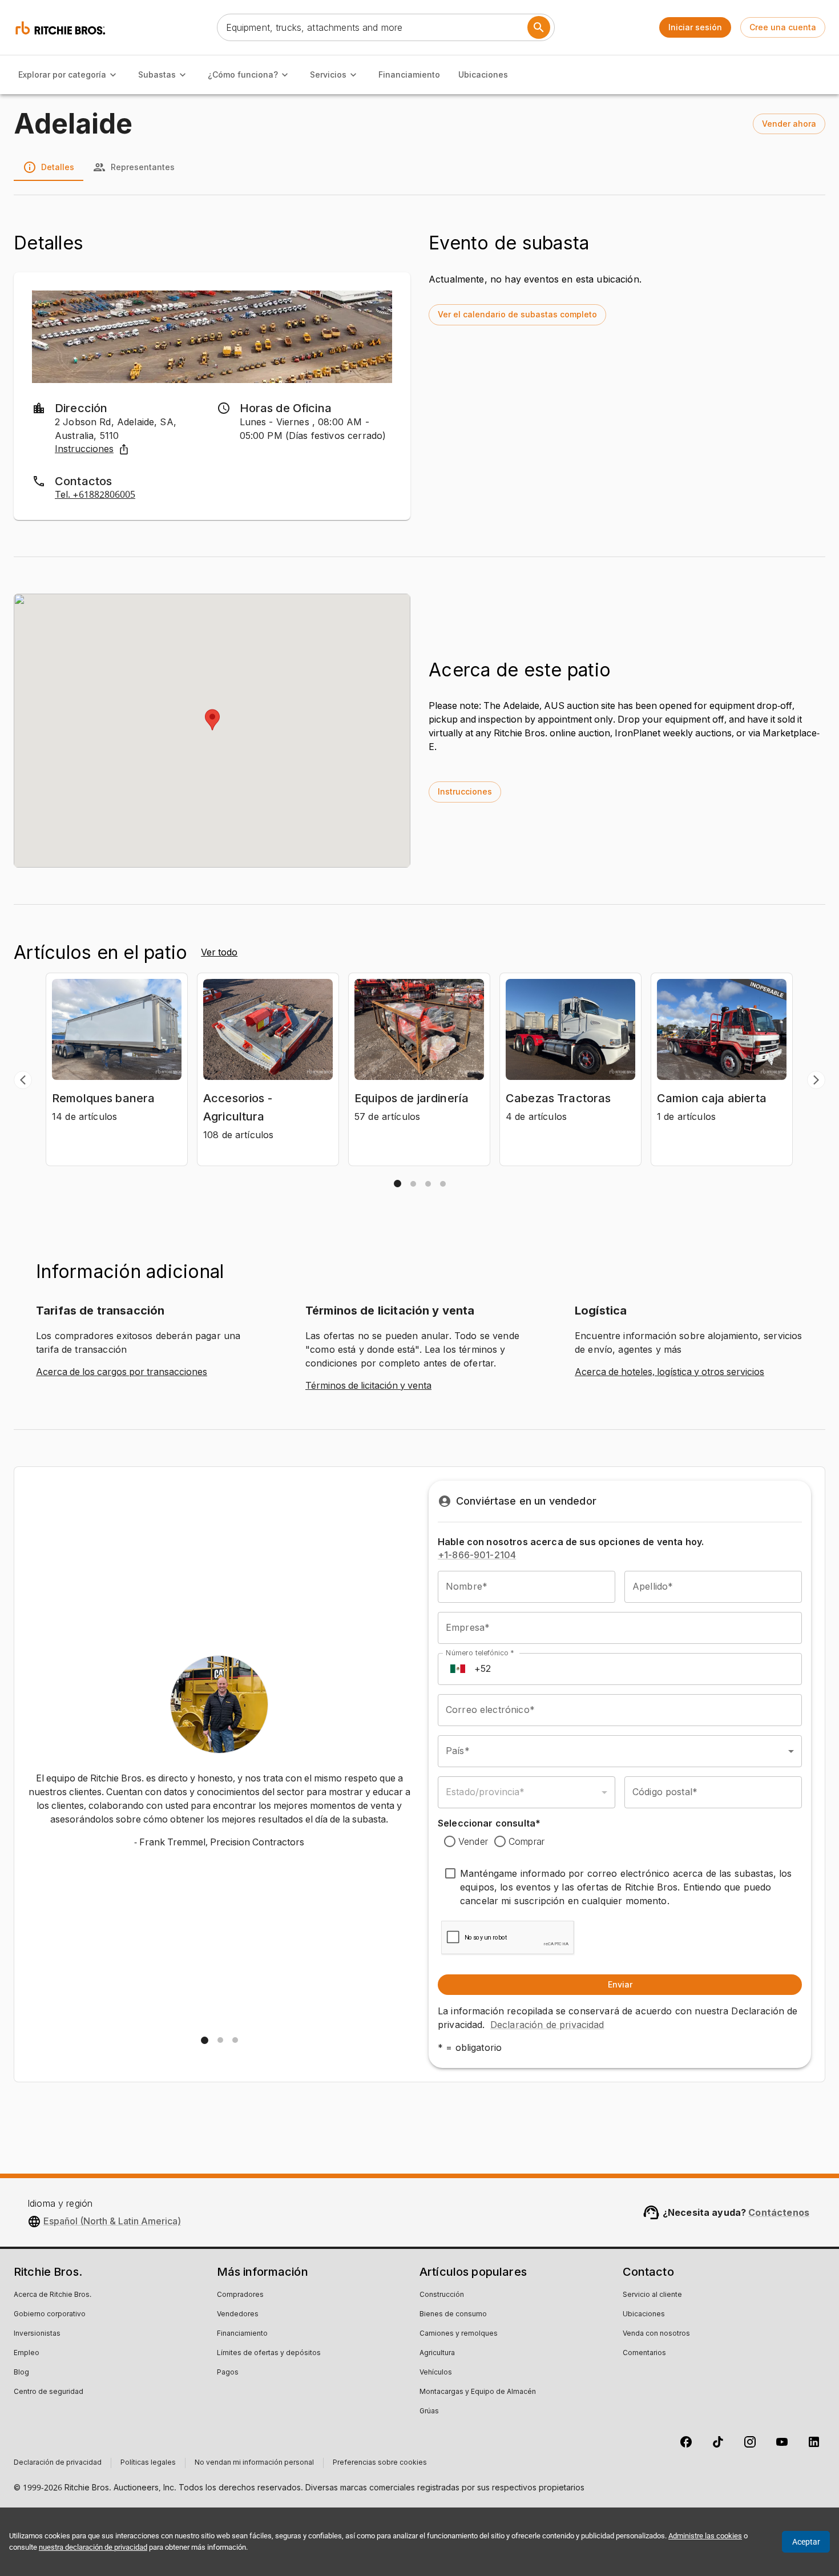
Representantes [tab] (143, 167)
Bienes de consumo (453, 2315)
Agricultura (437, 2353)
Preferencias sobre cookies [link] (380, 2463)
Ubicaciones (483, 74)
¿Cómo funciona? (243, 74)
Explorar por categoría (62, 74)
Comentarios (644, 2353)
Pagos (228, 2373)
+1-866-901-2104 (477, 1555)
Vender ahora (789, 124)
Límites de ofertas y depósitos (269, 2353)
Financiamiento (409, 74)
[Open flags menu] (458, 1669)
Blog (21, 2373)
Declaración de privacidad (547, 2025)
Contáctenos (779, 2212)
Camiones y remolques (459, 2334)
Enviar (620, 1984)
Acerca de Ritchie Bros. (53, 2295)
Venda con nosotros (656, 2334)
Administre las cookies (705, 2536)
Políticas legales (148, 2463)
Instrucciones (84, 449)
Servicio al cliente (652, 2295)
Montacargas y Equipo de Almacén (478, 2392)
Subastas (157, 74)
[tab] (398, 1184)
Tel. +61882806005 (95, 495)
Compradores (240, 2295)
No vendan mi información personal (254, 2463)
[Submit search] (539, 27)
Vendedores (238, 2315)
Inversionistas (37, 2334)
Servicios (328, 74)
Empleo (27, 2353)
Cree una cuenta (783, 27)
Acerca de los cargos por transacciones (122, 1372)
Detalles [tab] (58, 167)
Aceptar (806, 2542)
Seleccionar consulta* (489, 1823)
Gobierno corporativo (50, 2315)
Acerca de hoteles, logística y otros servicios (669, 1372)
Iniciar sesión (695, 27)
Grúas (429, 2412)
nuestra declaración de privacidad (93, 2547)
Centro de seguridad (49, 2392)
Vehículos (436, 2373)
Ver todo (219, 953)
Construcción (442, 2295)
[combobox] (620, 1751)
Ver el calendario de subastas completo (517, 314)
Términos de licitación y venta (368, 1386)
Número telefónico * (480, 1653)
